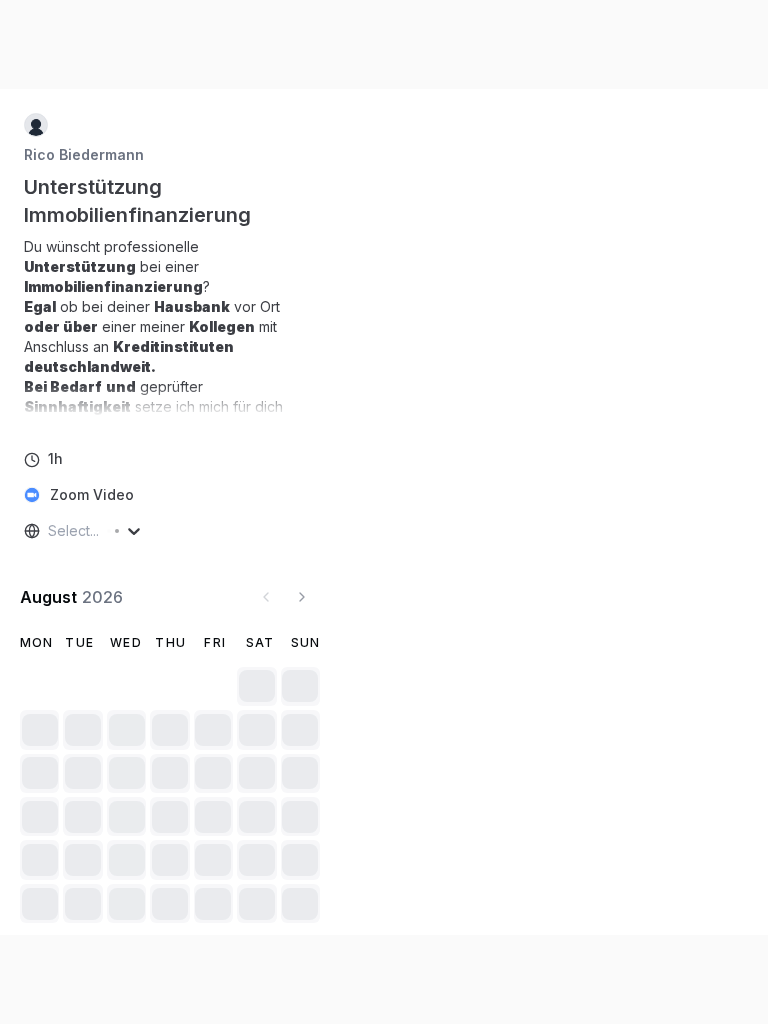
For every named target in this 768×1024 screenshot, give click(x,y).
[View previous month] (266, 597)
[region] (170, 327)
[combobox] (50, 531)
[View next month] (302, 597)
